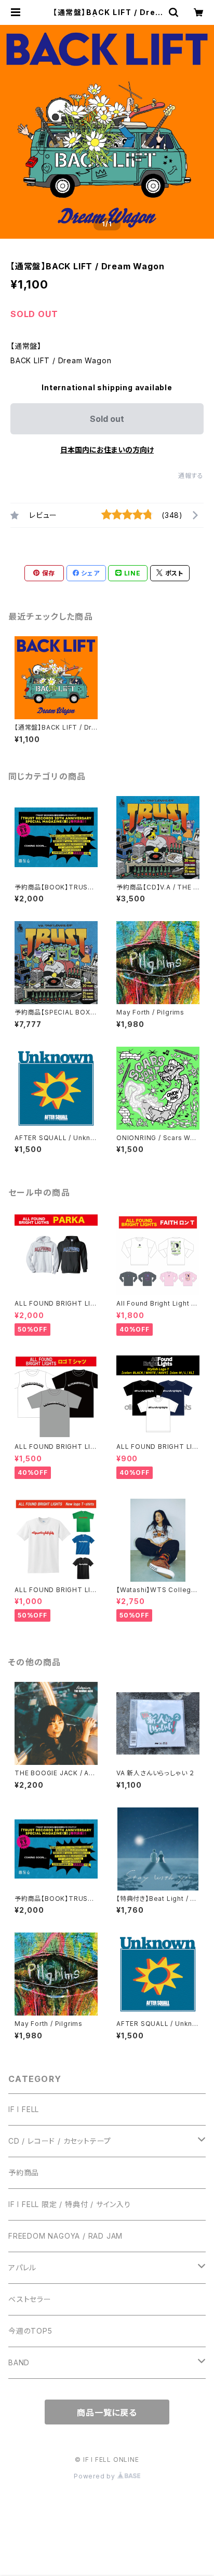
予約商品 (24, 2173)
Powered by (96, 2476)
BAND (19, 2362)
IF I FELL (24, 2109)
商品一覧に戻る (107, 2413)
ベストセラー (30, 2299)
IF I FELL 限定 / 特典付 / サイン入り (70, 2204)
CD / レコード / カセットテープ (60, 2141)
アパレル (22, 2267)
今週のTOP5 (30, 2331)
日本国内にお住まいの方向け (107, 450)
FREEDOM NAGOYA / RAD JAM (65, 2236)
